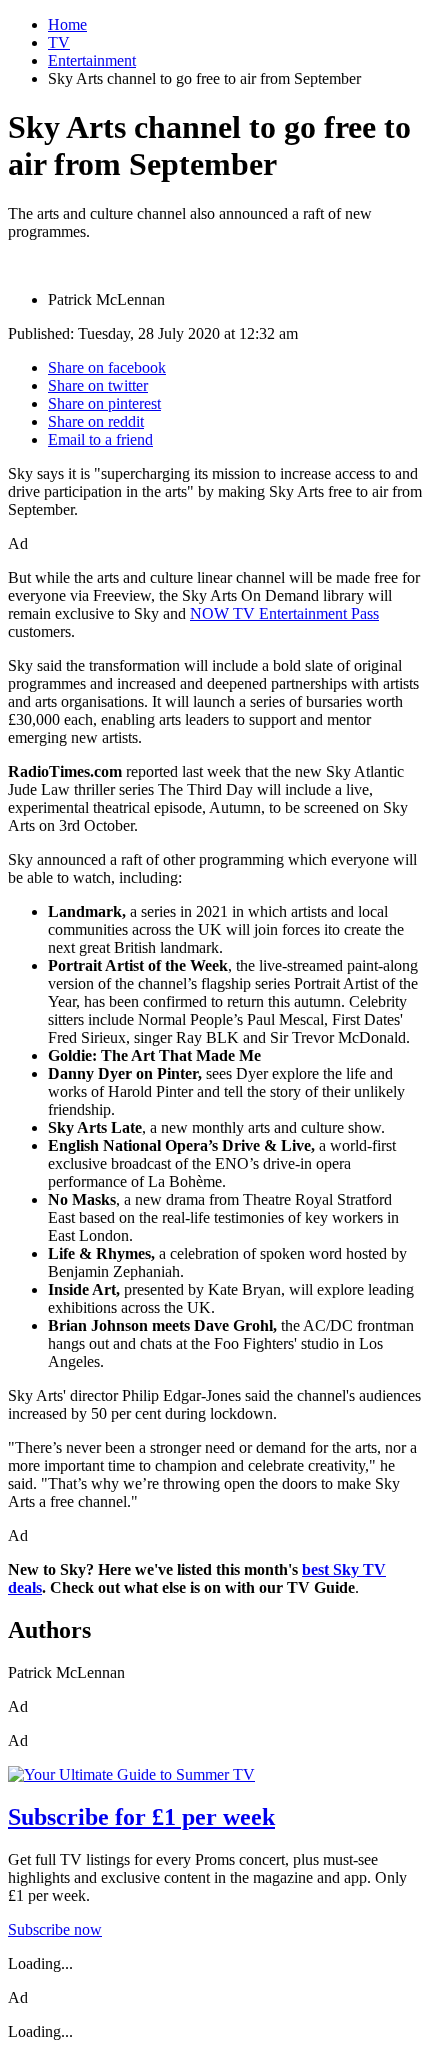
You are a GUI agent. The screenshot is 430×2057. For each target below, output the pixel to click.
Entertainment (92, 60)
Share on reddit (96, 421)
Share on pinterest (104, 403)
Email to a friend (100, 439)
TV (59, 42)
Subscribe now (55, 1929)
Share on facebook (107, 367)
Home (67, 24)
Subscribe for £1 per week (141, 1817)
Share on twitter (98, 385)
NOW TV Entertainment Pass (284, 613)
